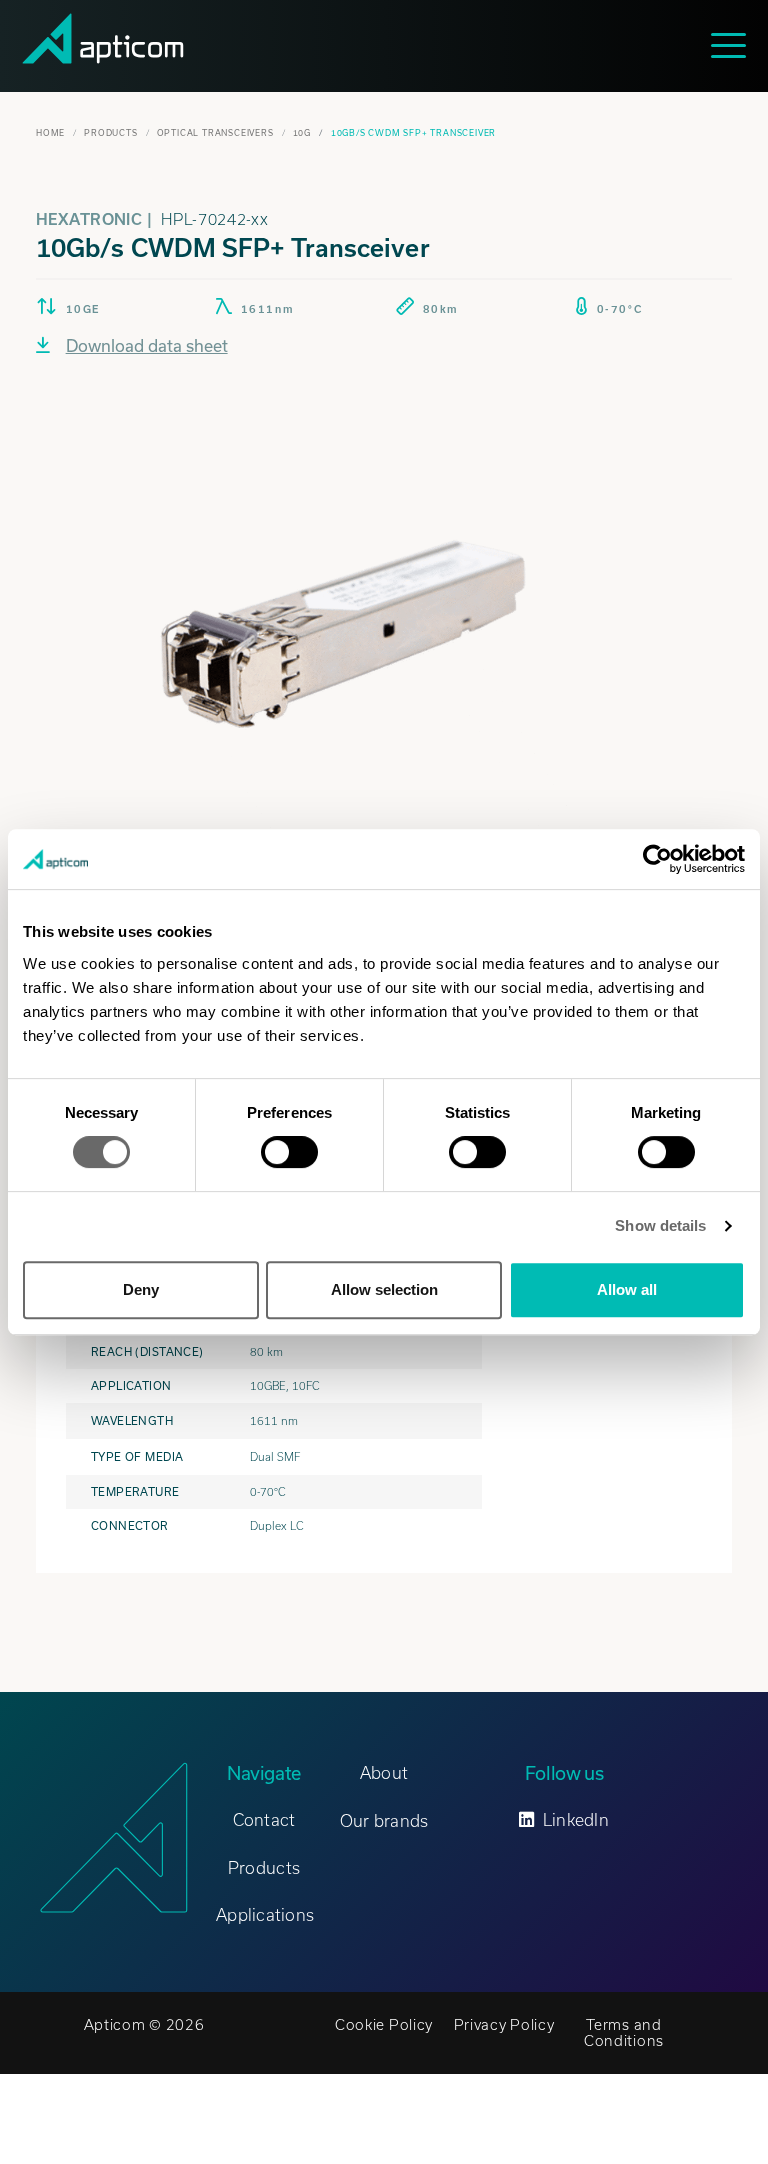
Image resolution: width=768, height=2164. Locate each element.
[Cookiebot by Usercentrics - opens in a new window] (657, 859)
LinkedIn (576, 1820)
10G (302, 133)
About (384, 1773)
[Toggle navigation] (733, 45)
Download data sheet (147, 345)
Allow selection (384, 1289)
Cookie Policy (384, 2025)
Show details (660, 1225)
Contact (264, 1820)
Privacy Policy (504, 2025)
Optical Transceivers (215, 133)
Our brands (384, 1821)
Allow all (627, 1289)
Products (110, 133)
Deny (141, 1289)
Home (50, 133)
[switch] (289, 1152)
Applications (265, 1915)
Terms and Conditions (624, 2033)
